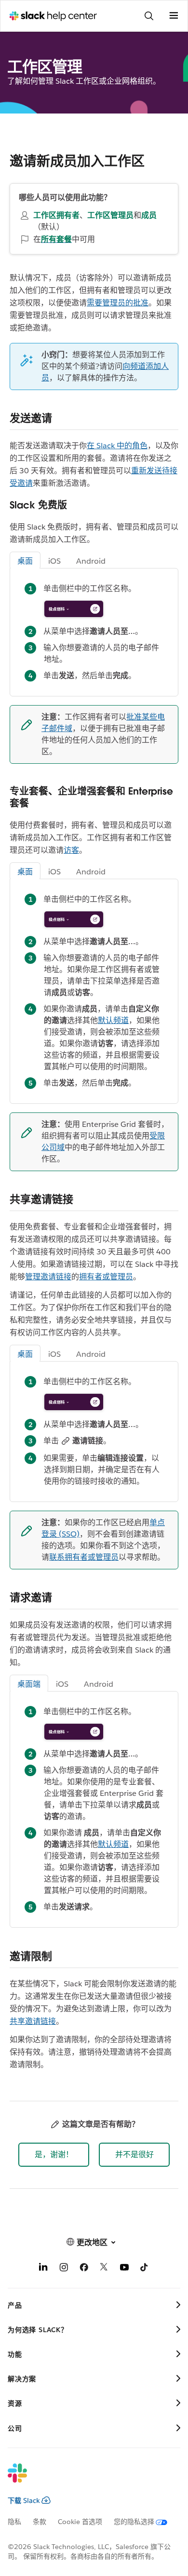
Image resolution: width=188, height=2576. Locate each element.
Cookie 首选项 (80, 2522)
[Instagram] (64, 2269)
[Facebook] (84, 2269)
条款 (40, 2522)
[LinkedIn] (43, 2269)
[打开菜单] (174, 16)
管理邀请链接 (48, 1277)
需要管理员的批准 (118, 303)
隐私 (14, 2522)
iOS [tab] (54, 561)
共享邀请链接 (33, 2021)
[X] (104, 2269)
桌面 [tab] (25, 561)
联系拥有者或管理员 (84, 1557)
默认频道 (113, 1020)
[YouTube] (124, 2269)
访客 (71, 850)
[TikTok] (145, 2269)
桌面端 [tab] (29, 1684)
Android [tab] (91, 561)
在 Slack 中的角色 (117, 446)
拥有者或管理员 (106, 1277)
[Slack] (86, 2479)
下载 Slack (24, 2500)
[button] (54, 2155)
